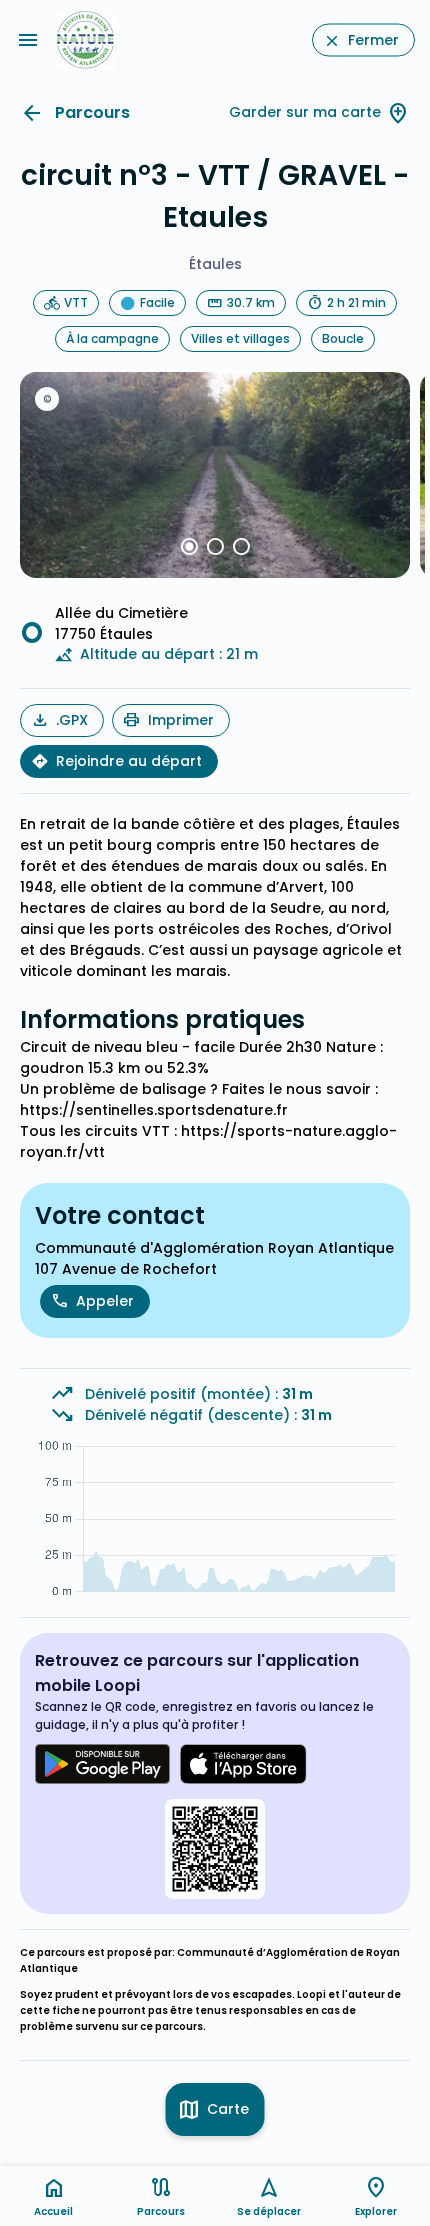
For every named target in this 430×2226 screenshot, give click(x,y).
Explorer (376, 2211)
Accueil (53, 2211)
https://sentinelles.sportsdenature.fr (154, 1110)
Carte (228, 2109)
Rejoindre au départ (129, 761)
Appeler (105, 1301)
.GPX (72, 720)
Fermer (373, 40)
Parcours (92, 112)
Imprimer (181, 720)
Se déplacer (269, 2211)
